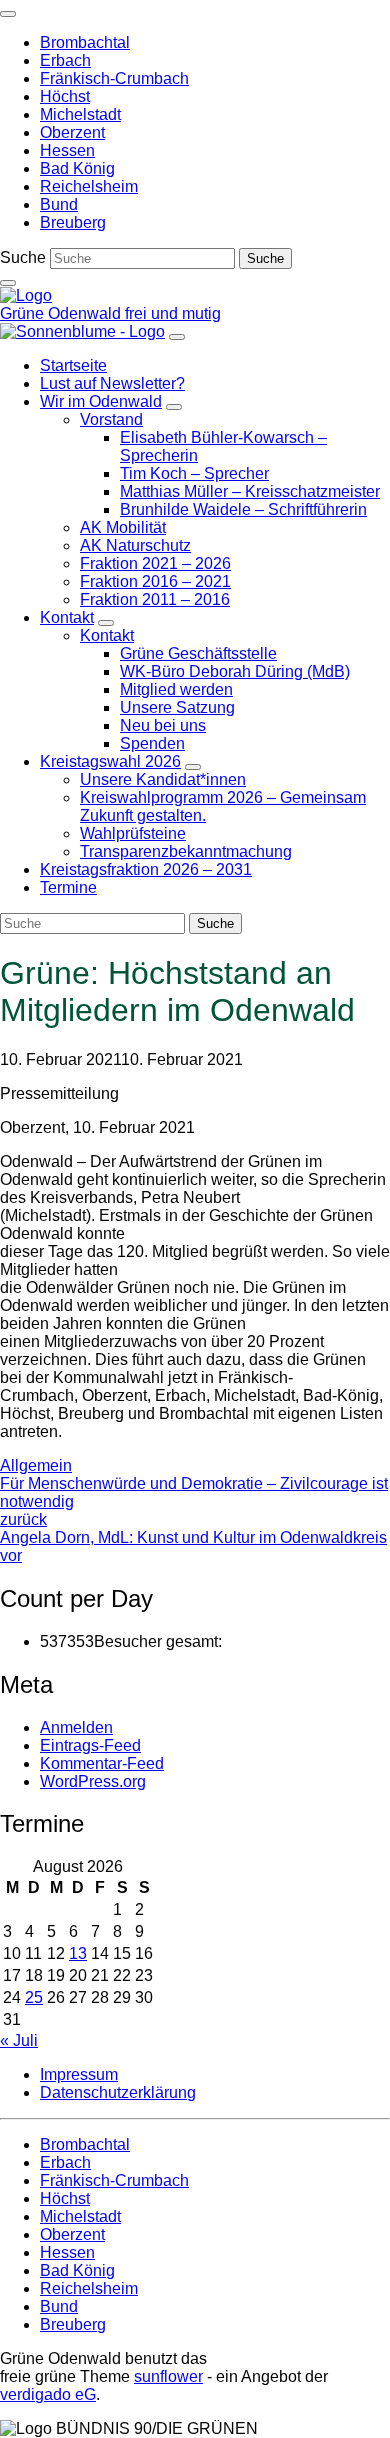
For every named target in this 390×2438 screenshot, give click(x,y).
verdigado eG (48, 2394)
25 (34, 1997)
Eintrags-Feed (90, 1745)
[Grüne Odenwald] (26, 295)
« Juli (19, 2040)
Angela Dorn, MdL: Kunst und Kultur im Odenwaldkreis (193, 1546)
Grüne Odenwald (62, 313)
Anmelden (76, 1727)
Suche (23, 257)
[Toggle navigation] (8, 14)
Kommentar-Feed (102, 1763)
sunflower (168, 2376)
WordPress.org (93, 1781)
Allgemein (36, 1465)
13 (78, 1953)
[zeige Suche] (8, 283)
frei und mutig (173, 313)
